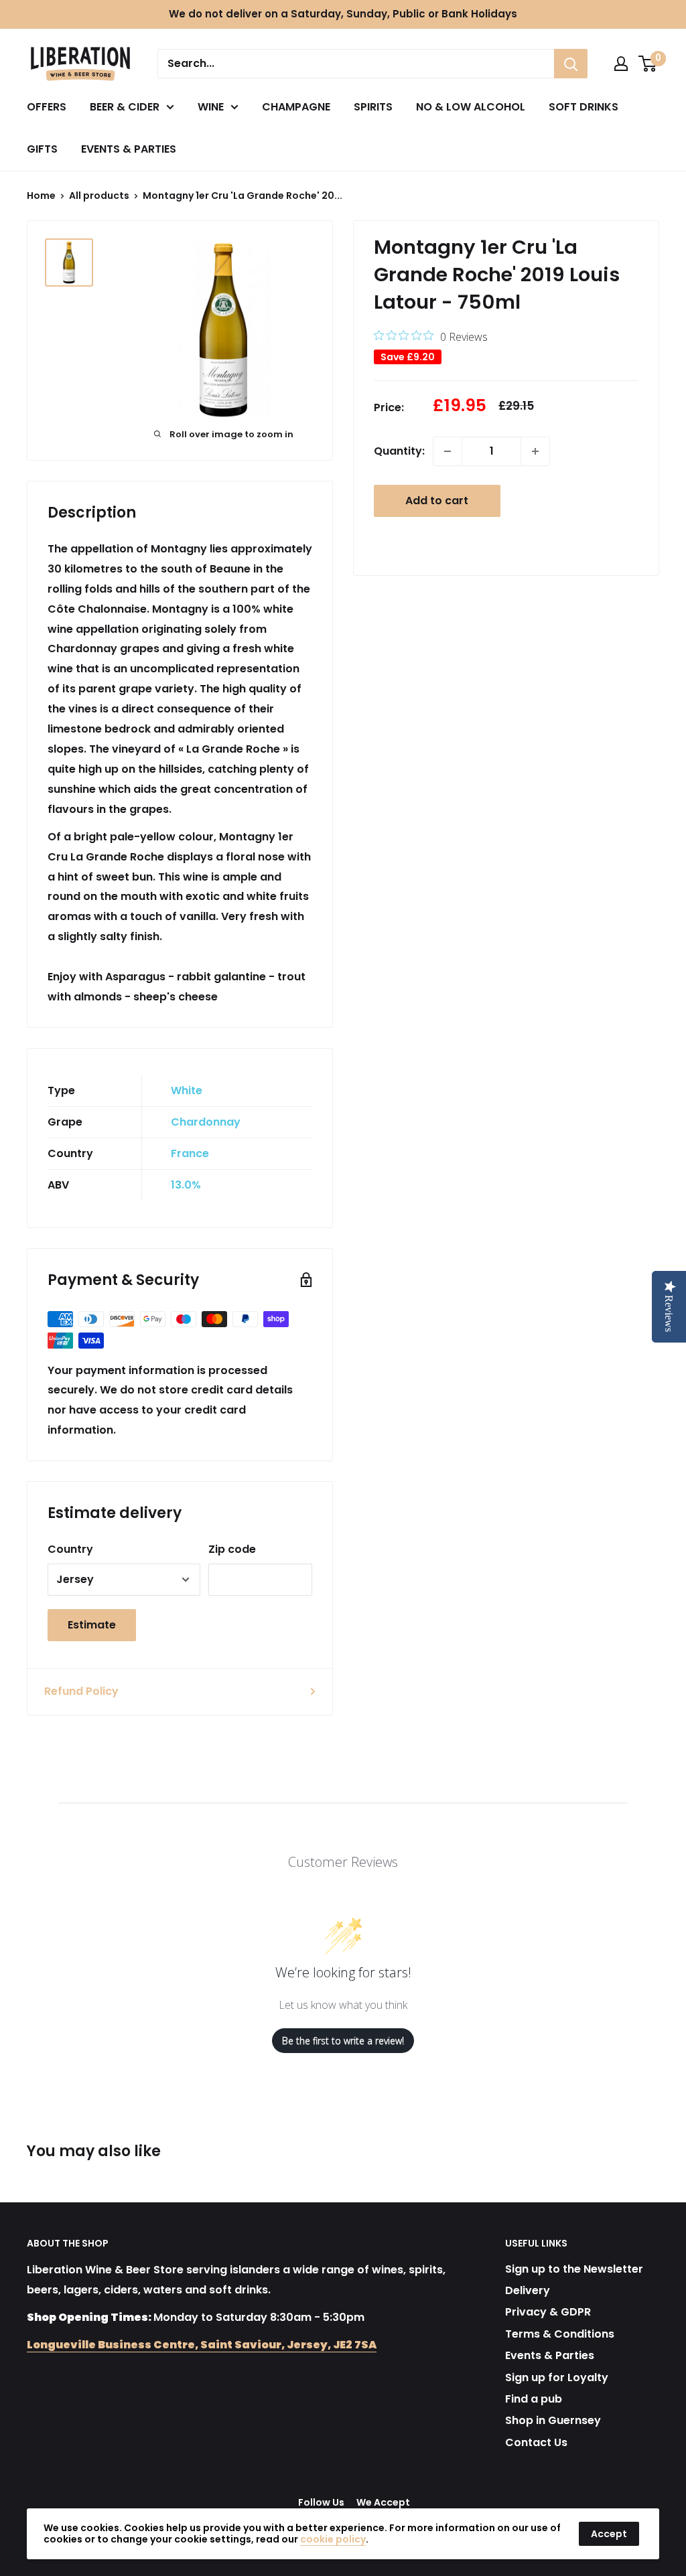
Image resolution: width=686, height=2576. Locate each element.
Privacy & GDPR (548, 2312)
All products (99, 196)
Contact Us (536, 2442)
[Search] (571, 64)
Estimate (92, 1625)
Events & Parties (550, 2355)
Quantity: (399, 451)
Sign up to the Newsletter (574, 2269)
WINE (211, 107)
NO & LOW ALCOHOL (471, 107)
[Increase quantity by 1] (535, 451)
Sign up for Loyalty (557, 2377)
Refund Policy (81, 1691)
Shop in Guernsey (553, 2420)
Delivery (528, 2290)
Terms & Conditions (560, 2334)
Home (41, 196)
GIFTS (42, 149)
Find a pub (534, 2399)
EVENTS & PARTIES (129, 149)
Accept (609, 2534)
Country (70, 1549)
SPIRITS (373, 107)
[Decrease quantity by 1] (448, 451)
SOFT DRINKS (584, 107)
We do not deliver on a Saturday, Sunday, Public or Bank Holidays (343, 14)
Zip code (232, 1549)
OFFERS (47, 107)
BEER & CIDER (125, 107)
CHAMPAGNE (296, 107)
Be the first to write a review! (343, 2041)
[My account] (621, 64)
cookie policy (333, 2539)
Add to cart (437, 501)
